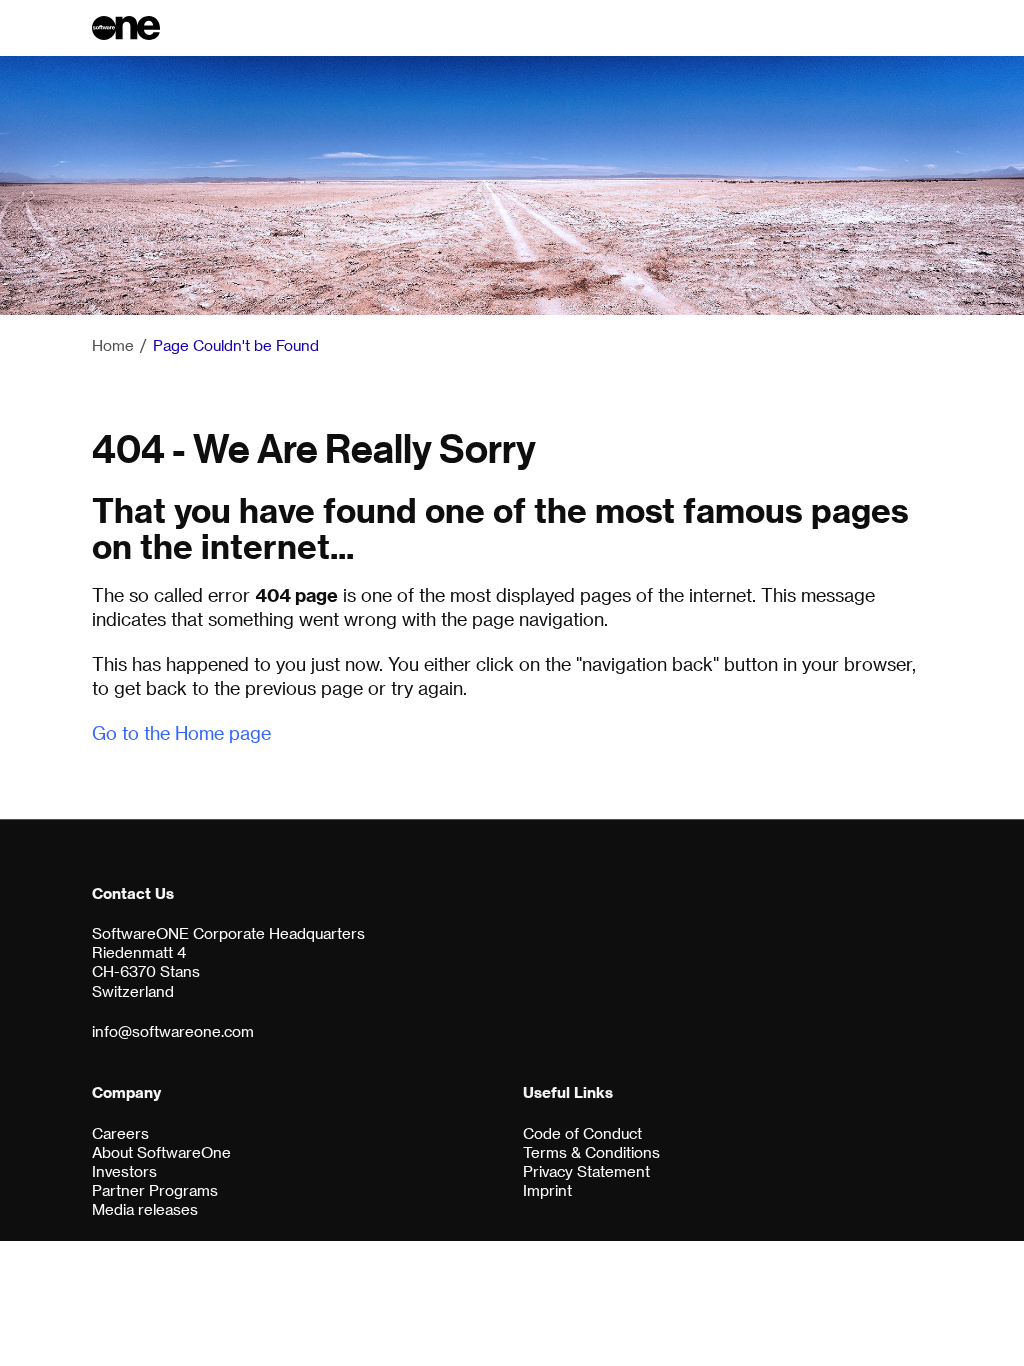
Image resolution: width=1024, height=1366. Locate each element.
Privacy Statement (586, 1171)
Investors (124, 1171)
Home (113, 345)
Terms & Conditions (591, 1152)
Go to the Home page (181, 733)
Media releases (145, 1209)
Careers (120, 1133)
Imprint (547, 1190)
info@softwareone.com (173, 1031)
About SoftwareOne (161, 1152)
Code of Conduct (582, 1133)
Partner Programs (155, 1190)
